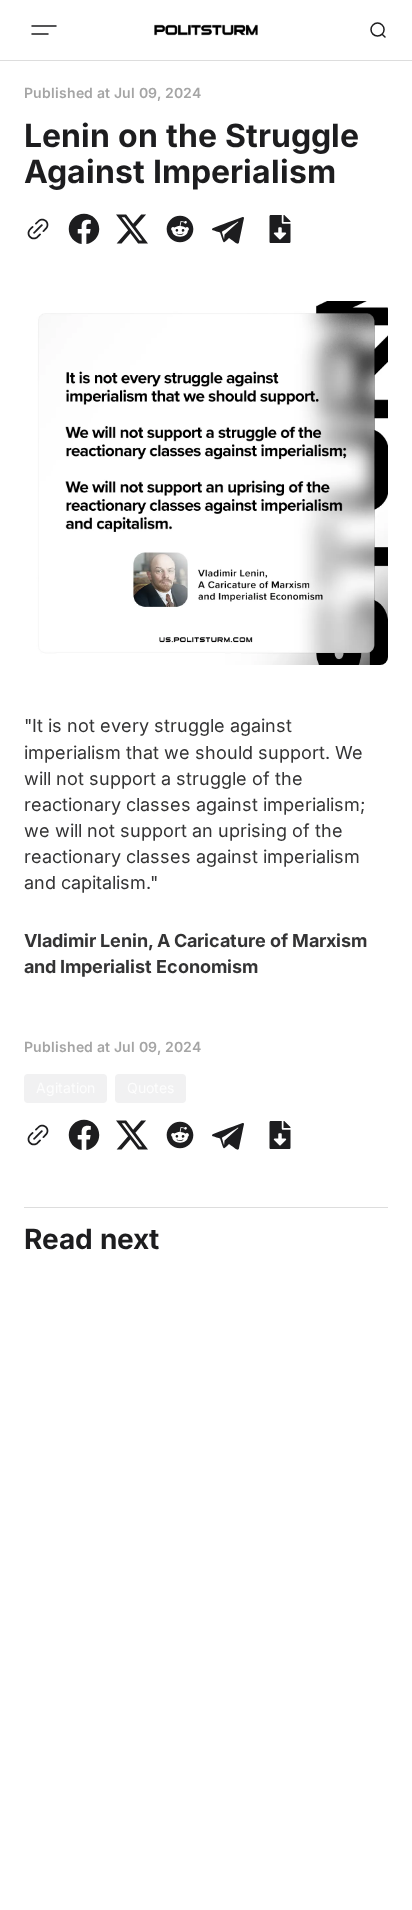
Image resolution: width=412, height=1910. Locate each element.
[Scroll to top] (372, 1889)
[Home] (206, 30)
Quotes (150, 1087)
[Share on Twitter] (132, 229)
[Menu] (44, 30)
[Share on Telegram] (228, 229)
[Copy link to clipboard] (42, 229)
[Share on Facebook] (84, 229)
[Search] (378, 30)
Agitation (65, 1087)
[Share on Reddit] (180, 229)
